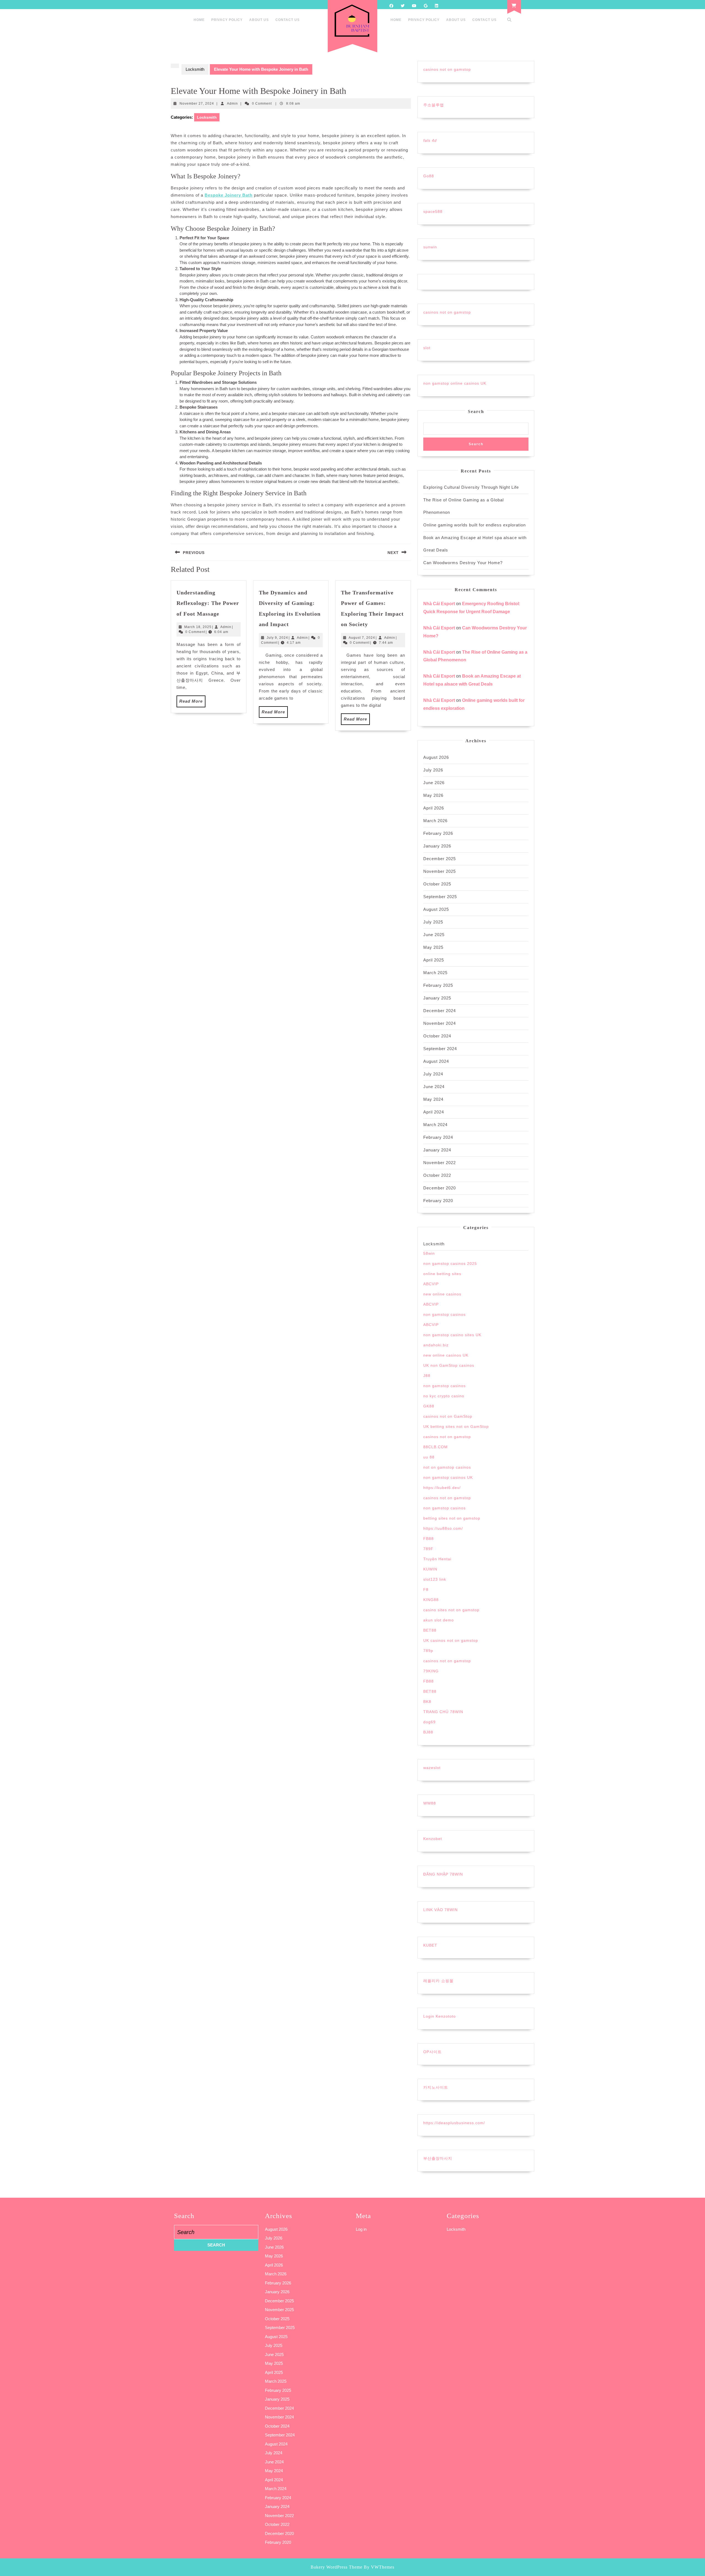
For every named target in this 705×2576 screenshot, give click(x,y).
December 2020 (440, 1188)
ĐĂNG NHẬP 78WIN (443, 1874)
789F (428, 1549)
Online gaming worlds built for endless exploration (474, 525)
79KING (431, 1671)
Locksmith (195, 69)
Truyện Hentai (437, 1559)
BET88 (430, 1630)
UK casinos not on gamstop (451, 1640)
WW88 (430, 1803)
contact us (288, 20)
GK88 (429, 1406)
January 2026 (437, 846)
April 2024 (434, 1112)
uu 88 (429, 1457)
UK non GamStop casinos (449, 1365)
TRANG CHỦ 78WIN (443, 1712)
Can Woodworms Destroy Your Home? (463, 563)
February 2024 (438, 1137)
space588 (433, 211)
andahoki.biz (436, 1345)
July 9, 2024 (277, 638)
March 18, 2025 (198, 627)
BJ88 (428, 1732)
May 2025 (433, 947)
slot (427, 348)
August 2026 (436, 757)
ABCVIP (431, 1284)
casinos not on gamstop (447, 69)
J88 (427, 1376)
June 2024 (434, 1087)
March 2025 (435, 973)
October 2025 (437, 884)
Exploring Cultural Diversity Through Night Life (471, 487)
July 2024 (433, 1074)
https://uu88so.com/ (443, 1528)
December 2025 (440, 859)
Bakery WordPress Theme (337, 2567)
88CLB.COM (436, 1447)
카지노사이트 (436, 2087)
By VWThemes (379, 2567)
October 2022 (437, 1175)
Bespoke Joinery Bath (229, 195)
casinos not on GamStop (448, 1416)
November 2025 (440, 871)
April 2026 (434, 808)
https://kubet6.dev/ (442, 1488)
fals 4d (430, 140)
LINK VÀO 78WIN (440, 1910)
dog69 (429, 1722)
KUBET (430, 1945)
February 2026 (438, 833)
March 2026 (435, 821)
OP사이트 (433, 2052)
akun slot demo (439, 1620)
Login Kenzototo (440, 2016)
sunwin (430, 247)
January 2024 (437, 1150)
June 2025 (434, 935)
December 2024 (440, 1011)
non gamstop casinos (444, 1314)
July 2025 (433, 922)
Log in (361, 2229)
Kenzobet (433, 1839)
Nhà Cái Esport (439, 604)
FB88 (429, 1539)
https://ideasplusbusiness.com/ (454, 2123)
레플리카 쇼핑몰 (438, 1981)
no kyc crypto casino (444, 1396)
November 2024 (440, 1023)
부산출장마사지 (438, 2158)
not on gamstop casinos (447, 1467)
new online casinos (442, 1294)
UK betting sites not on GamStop (456, 1426)
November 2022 (440, 1163)
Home (199, 20)
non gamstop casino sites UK (452, 1335)
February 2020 (438, 1201)
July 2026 (433, 770)
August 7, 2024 (362, 638)
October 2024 (437, 1036)
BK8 (427, 1702)
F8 (426, 1589)
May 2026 (433, 795)
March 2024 (435, 1125)
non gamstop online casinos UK (455, 383)
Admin (232, 104)
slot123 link (435, 1579)
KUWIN (430, 1569)
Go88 (429, 176)
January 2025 (437, 998)
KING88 (431, 1600)
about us (259, 20)
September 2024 (440, 1049)
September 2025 (440, 897)
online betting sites (442, 1274)
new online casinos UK (446, 1355)
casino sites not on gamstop (451, 1610)
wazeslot (432, 1768)
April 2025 (434, 960)
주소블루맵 (434, 105)
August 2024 (436, 1061)
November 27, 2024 (197, 104)
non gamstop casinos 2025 (450, 1263)
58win (429, 1253)
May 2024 (433, 1099)
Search (476, 411)
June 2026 (434, 783)
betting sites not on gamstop (452, 1518)
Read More (192, 703)
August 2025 (436, 909)
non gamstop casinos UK (448, 1477)
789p (428, 1651)
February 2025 (438, 985)
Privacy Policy (227, 20)
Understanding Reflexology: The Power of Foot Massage (208, 603)
